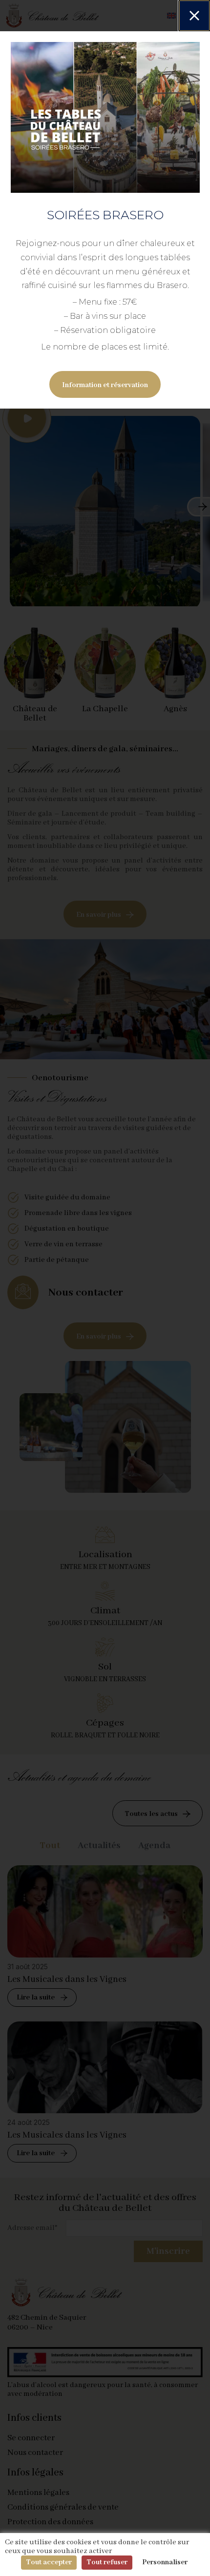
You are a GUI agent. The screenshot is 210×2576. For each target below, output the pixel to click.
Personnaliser (165, 2562)
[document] (105, 1288)
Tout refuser (107, 2562)
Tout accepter (49, 2562)
